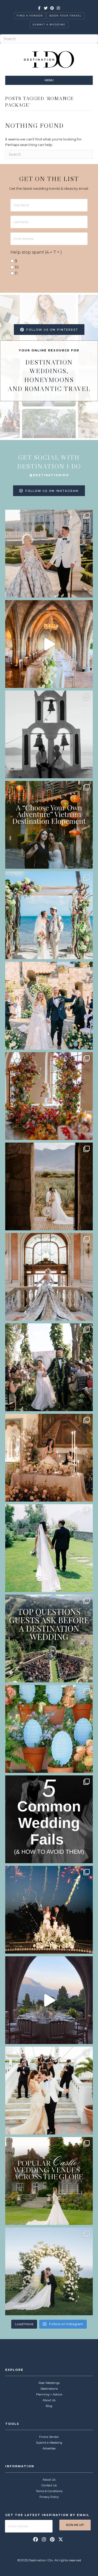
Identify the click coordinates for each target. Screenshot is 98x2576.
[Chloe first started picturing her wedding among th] (49, 1548)
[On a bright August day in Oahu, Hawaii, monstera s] (49, 1367)
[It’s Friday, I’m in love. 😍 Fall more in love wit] (49, 2091)
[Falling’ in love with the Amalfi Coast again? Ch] (49, 2000)
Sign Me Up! (75, 2525)
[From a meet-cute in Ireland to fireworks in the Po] (49, 1910)
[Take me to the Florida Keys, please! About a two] (49, 915)
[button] (36, 2539)
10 (17, 267)
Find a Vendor (30, 16)
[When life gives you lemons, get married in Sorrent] (49, 1006)
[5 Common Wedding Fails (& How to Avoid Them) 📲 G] (49, 1819)
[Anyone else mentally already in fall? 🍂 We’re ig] (49, 1096)
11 (16, 273)
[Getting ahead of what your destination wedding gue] (49, 1638)
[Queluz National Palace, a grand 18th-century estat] (49, 1277)
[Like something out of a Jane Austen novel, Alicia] (49, 1458)
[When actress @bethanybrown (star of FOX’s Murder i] (49, 825)
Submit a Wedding (49, 25)
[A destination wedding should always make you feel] (49, 554)
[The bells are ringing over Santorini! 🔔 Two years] (49, 734)
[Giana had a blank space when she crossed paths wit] (49, 2271)
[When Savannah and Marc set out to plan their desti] (49, 1186)
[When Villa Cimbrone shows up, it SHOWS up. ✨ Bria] (49, 644)
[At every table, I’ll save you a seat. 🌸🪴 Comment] (49, 1729)
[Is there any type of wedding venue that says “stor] (49, 2181)
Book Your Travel (65, 16)
